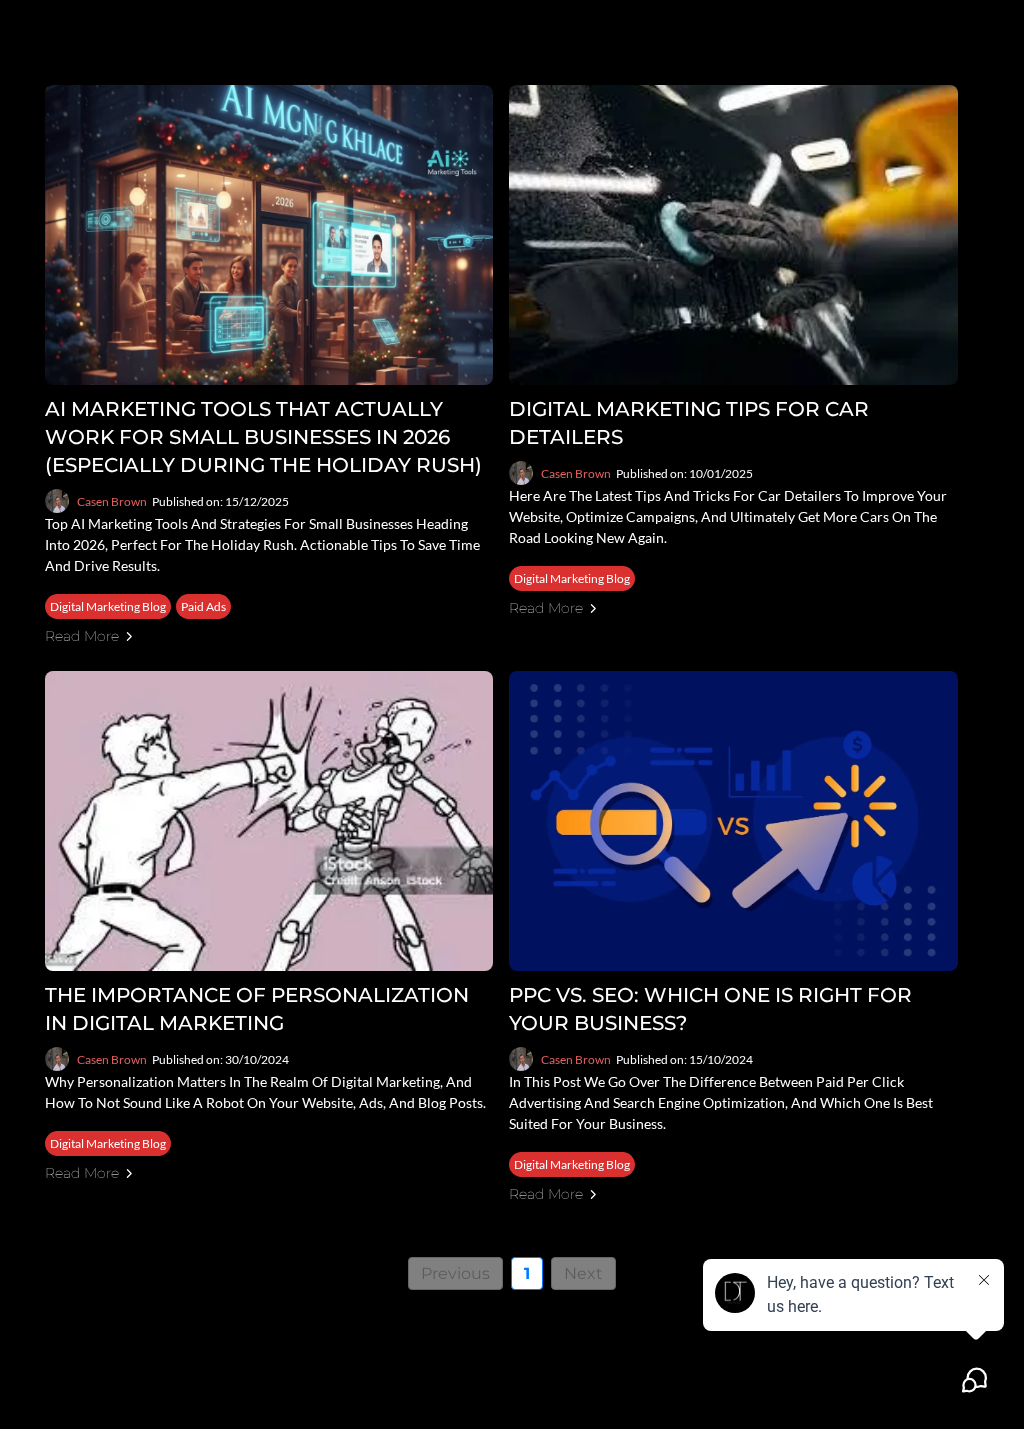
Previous (455, 1273)
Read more (82, 636)
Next (583, 1273)
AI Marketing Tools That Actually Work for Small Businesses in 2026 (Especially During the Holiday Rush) (263, 437)
